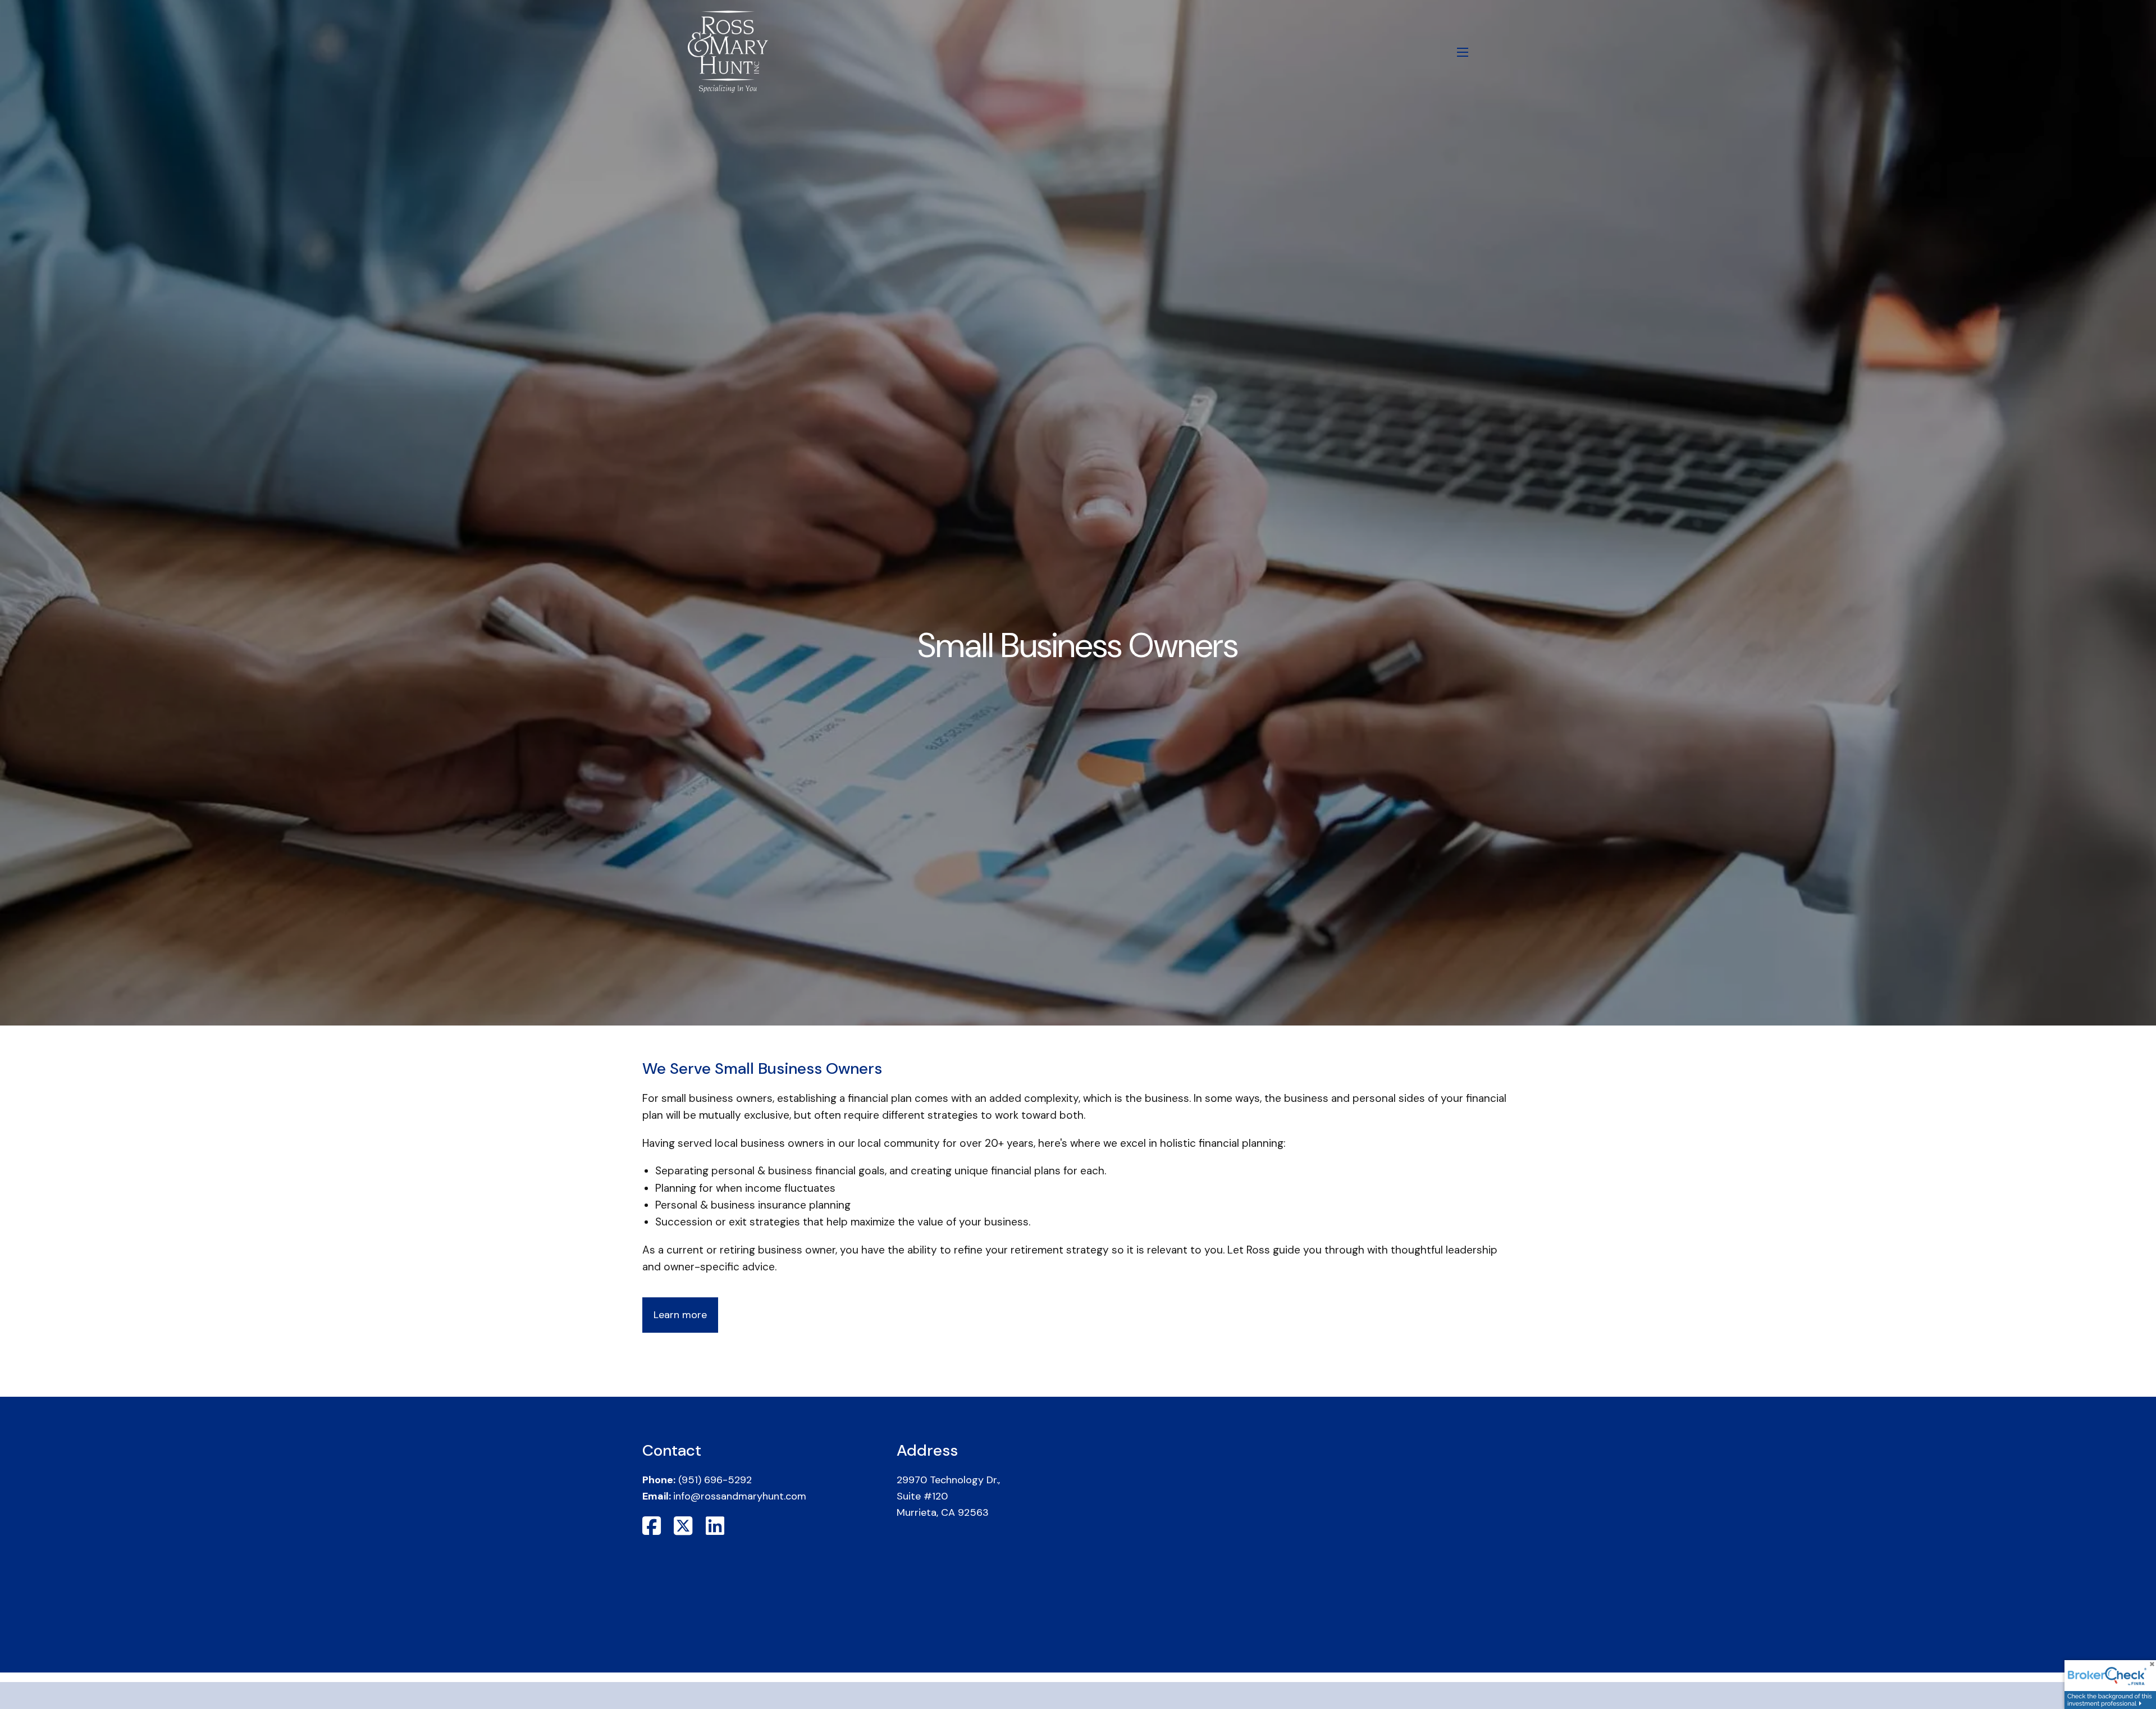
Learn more (680, 1315)
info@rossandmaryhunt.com (740, 1496)
